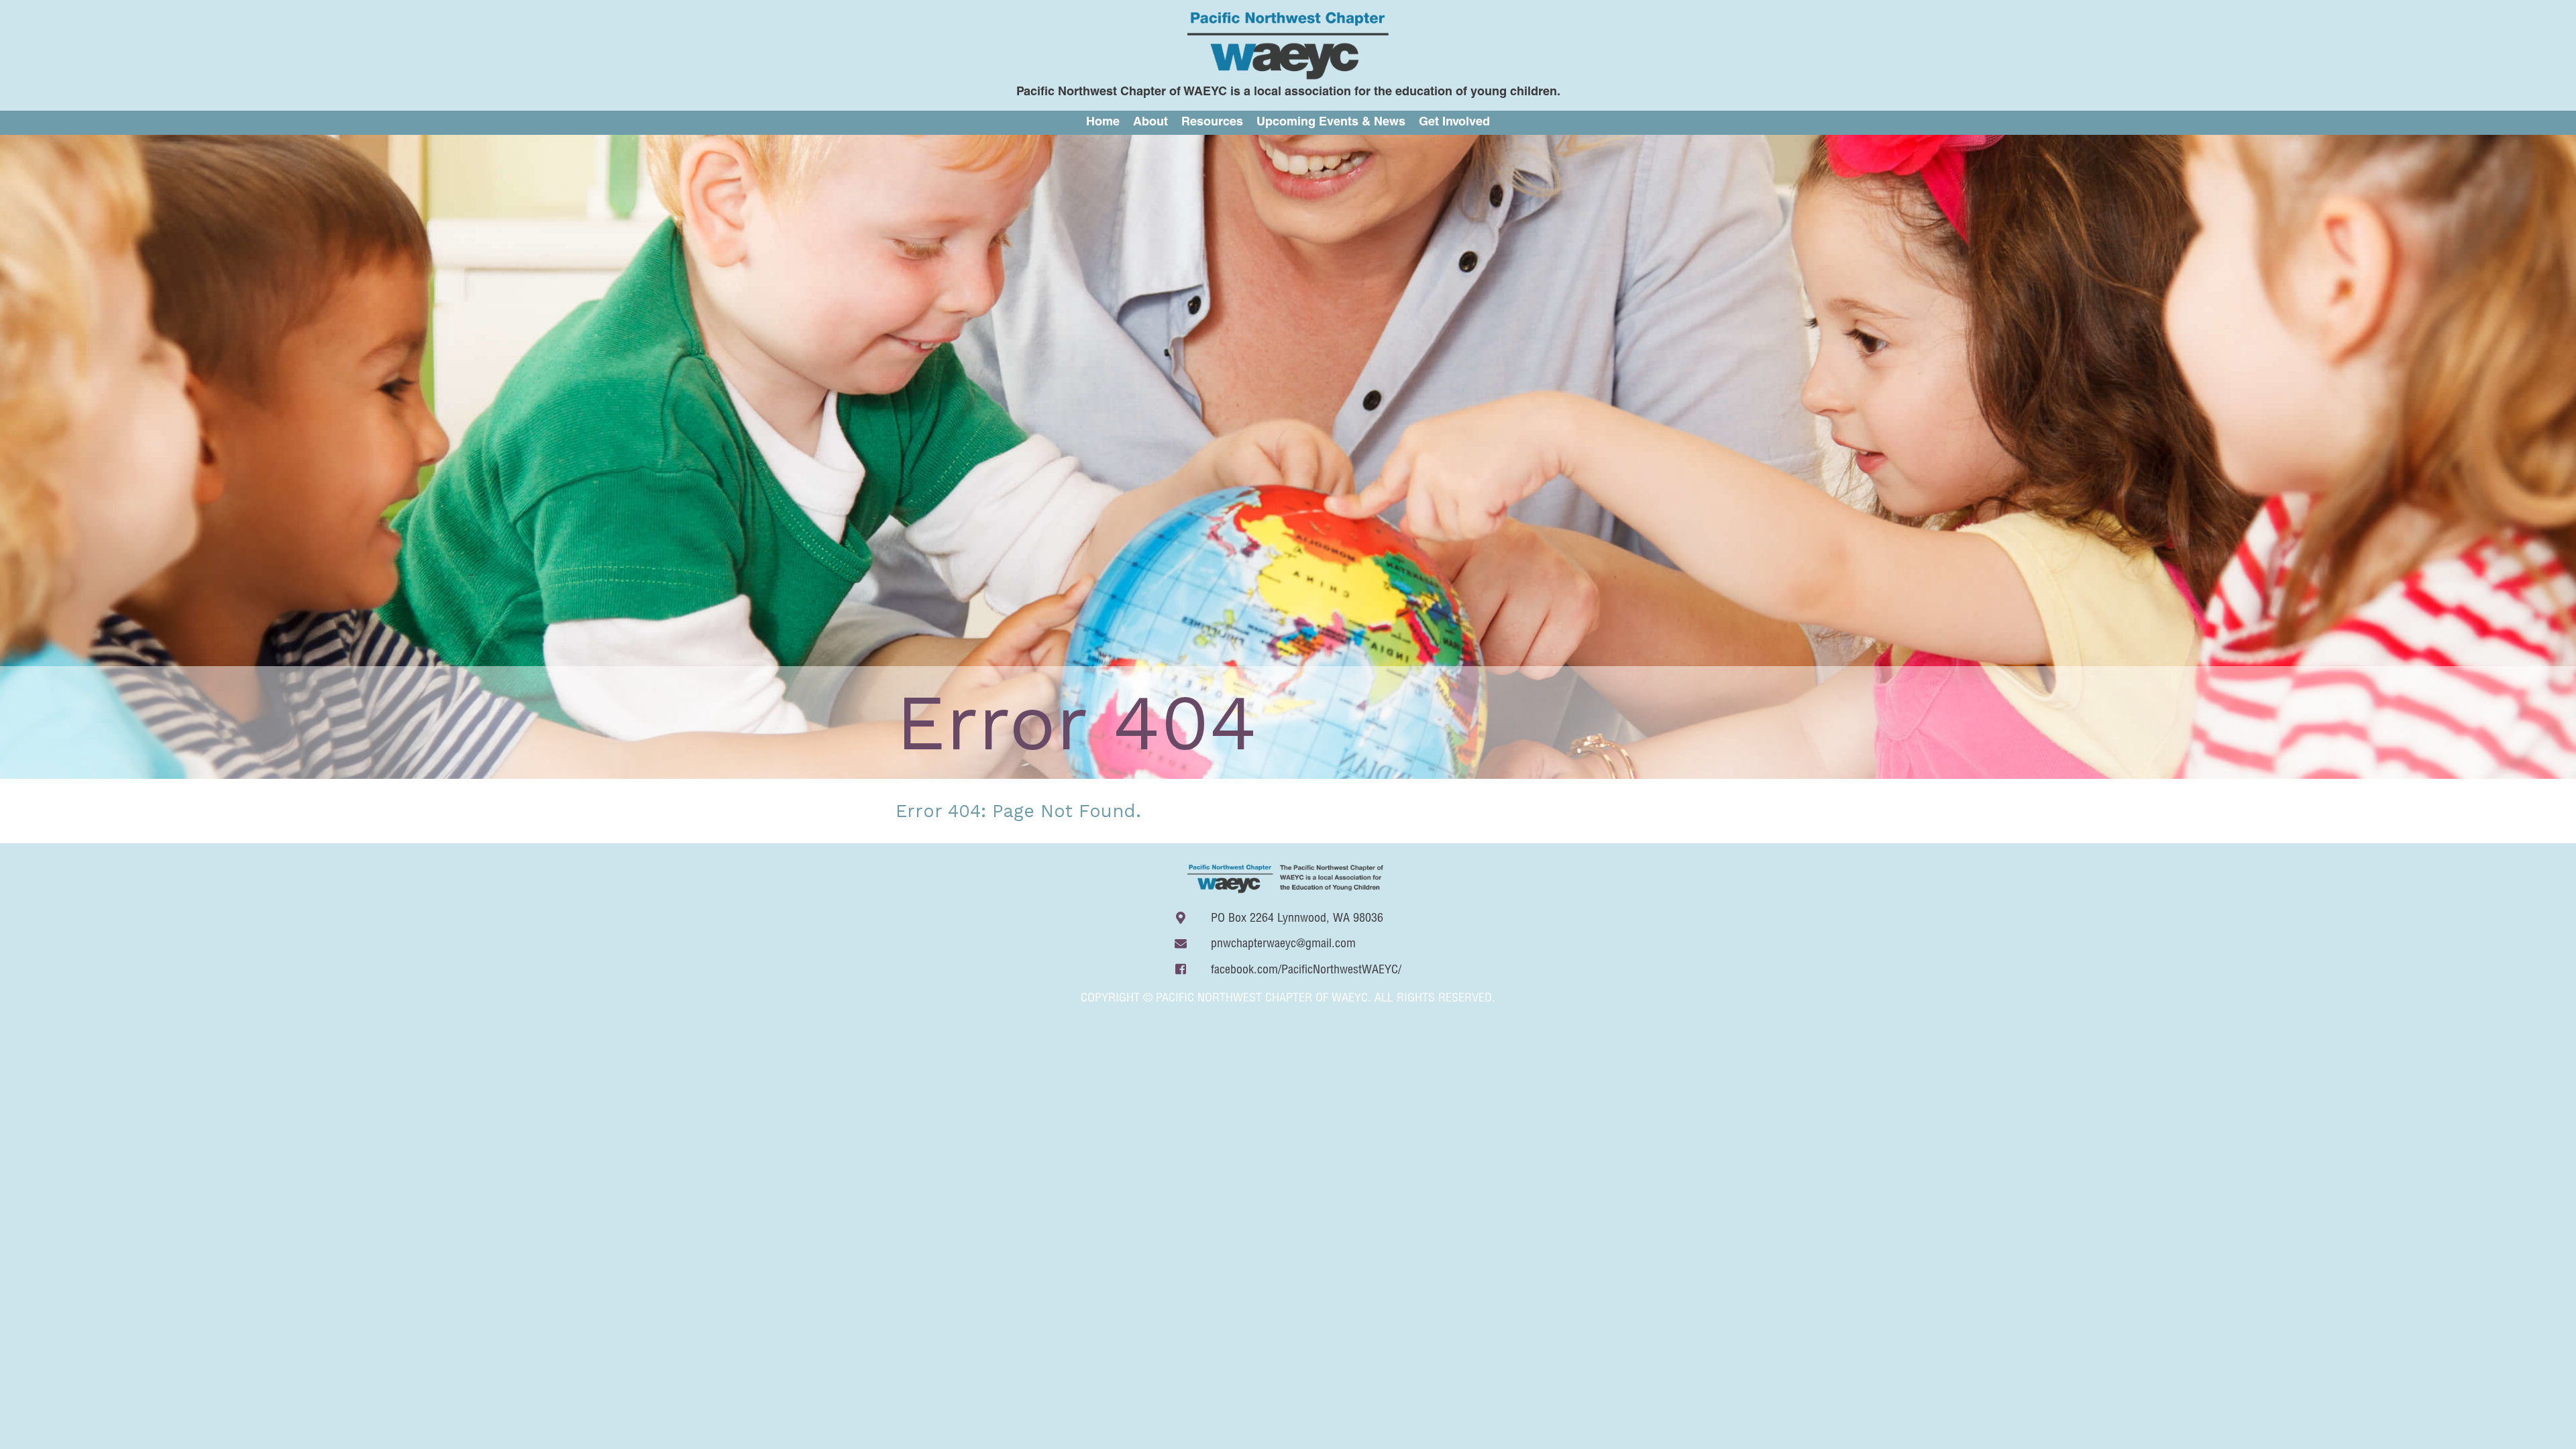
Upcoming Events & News (1331, 123)
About (1150, 123)
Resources (1212, 123)
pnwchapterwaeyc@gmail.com (1283, 945)
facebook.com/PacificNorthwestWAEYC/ (1306, 971)
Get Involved (1454, 123)
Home (1103, 123)
